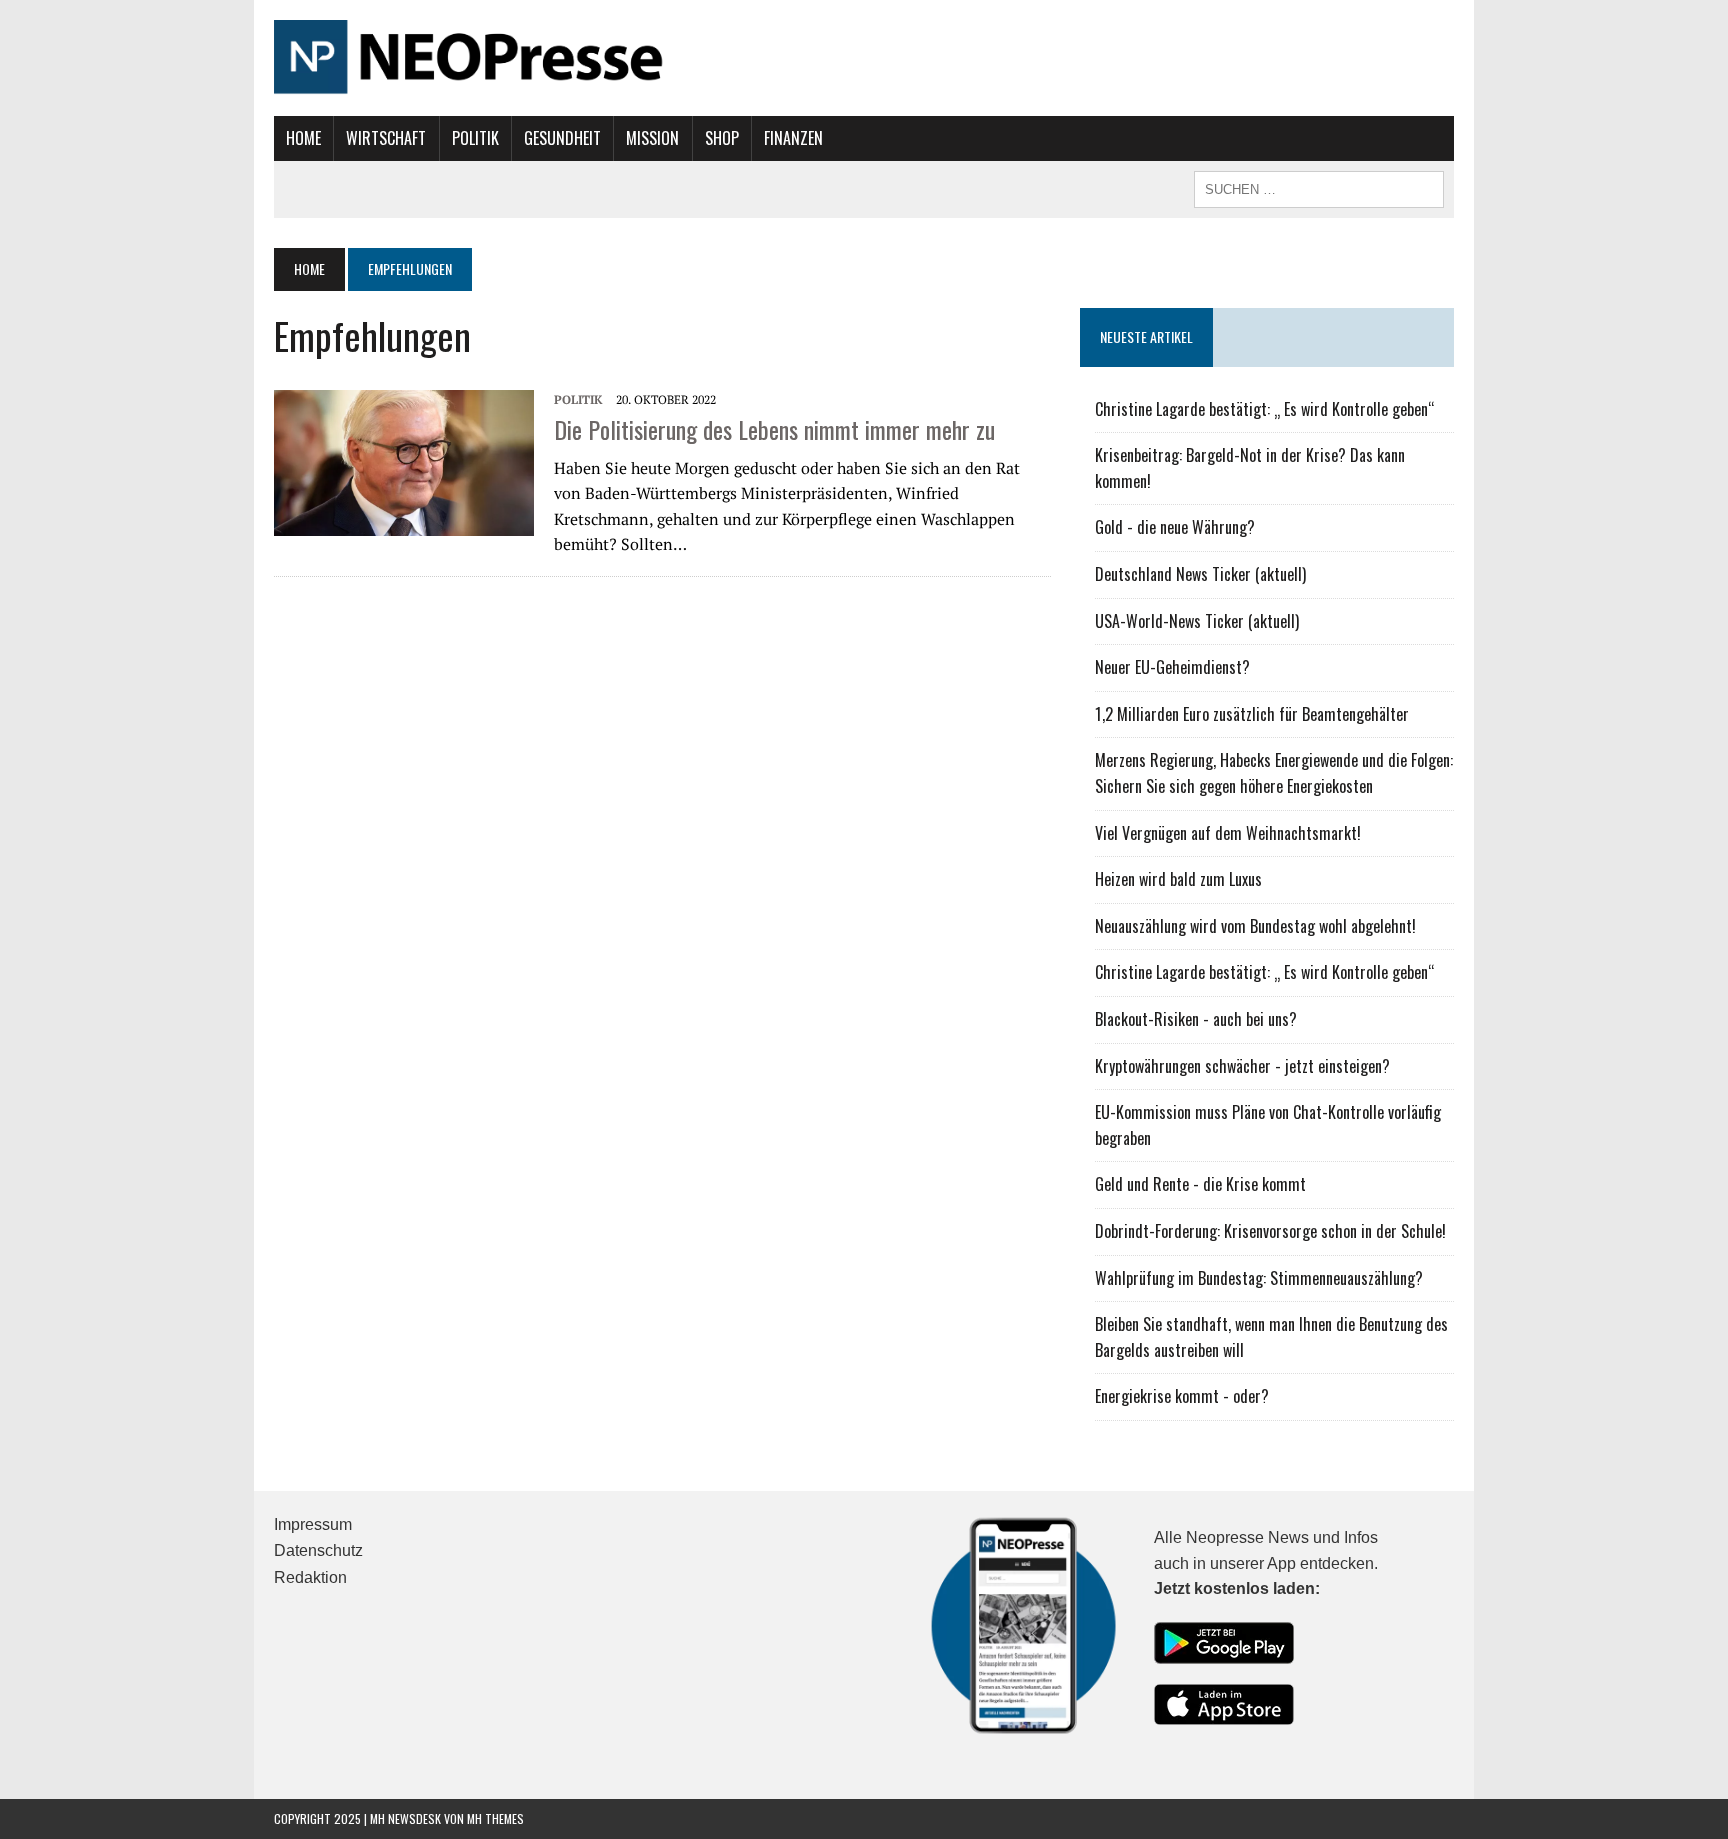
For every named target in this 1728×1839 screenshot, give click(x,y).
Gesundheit (562, 138)
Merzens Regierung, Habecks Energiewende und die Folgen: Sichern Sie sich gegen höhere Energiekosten (1274, 773)
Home (303, 138)
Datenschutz (318, 1550)
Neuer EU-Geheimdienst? (1172, 667)
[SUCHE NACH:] (1319, 187)
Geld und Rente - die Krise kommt (1200, 1184)
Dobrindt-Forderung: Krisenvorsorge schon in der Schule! (1270, 1231)
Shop (722, 138)
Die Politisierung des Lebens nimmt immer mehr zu (774, 429)
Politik (475, 138)
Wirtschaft (386, 138)
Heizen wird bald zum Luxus (1178, 879)
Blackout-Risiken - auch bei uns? (1196, 1019)
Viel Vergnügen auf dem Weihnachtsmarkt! (1228, 833)
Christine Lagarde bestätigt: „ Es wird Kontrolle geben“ (1265, 409)
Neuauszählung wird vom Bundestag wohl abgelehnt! (1255, 926)
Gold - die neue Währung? (1175, 527)
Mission (652, 138)
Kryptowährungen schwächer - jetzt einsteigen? (1242, 1066)
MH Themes (495, 1818)
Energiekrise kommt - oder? (1182, 1396)
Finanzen (793, 138)
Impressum (313, 1524)
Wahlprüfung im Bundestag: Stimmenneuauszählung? (1259, 1278)
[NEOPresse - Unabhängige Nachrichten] (864, 58)
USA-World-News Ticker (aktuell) (1197, 621)
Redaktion (310, 1577)
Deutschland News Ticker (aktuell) (1200, 574)
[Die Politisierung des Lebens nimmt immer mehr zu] (404, 461)
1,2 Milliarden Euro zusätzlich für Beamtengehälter (1252, 714)
